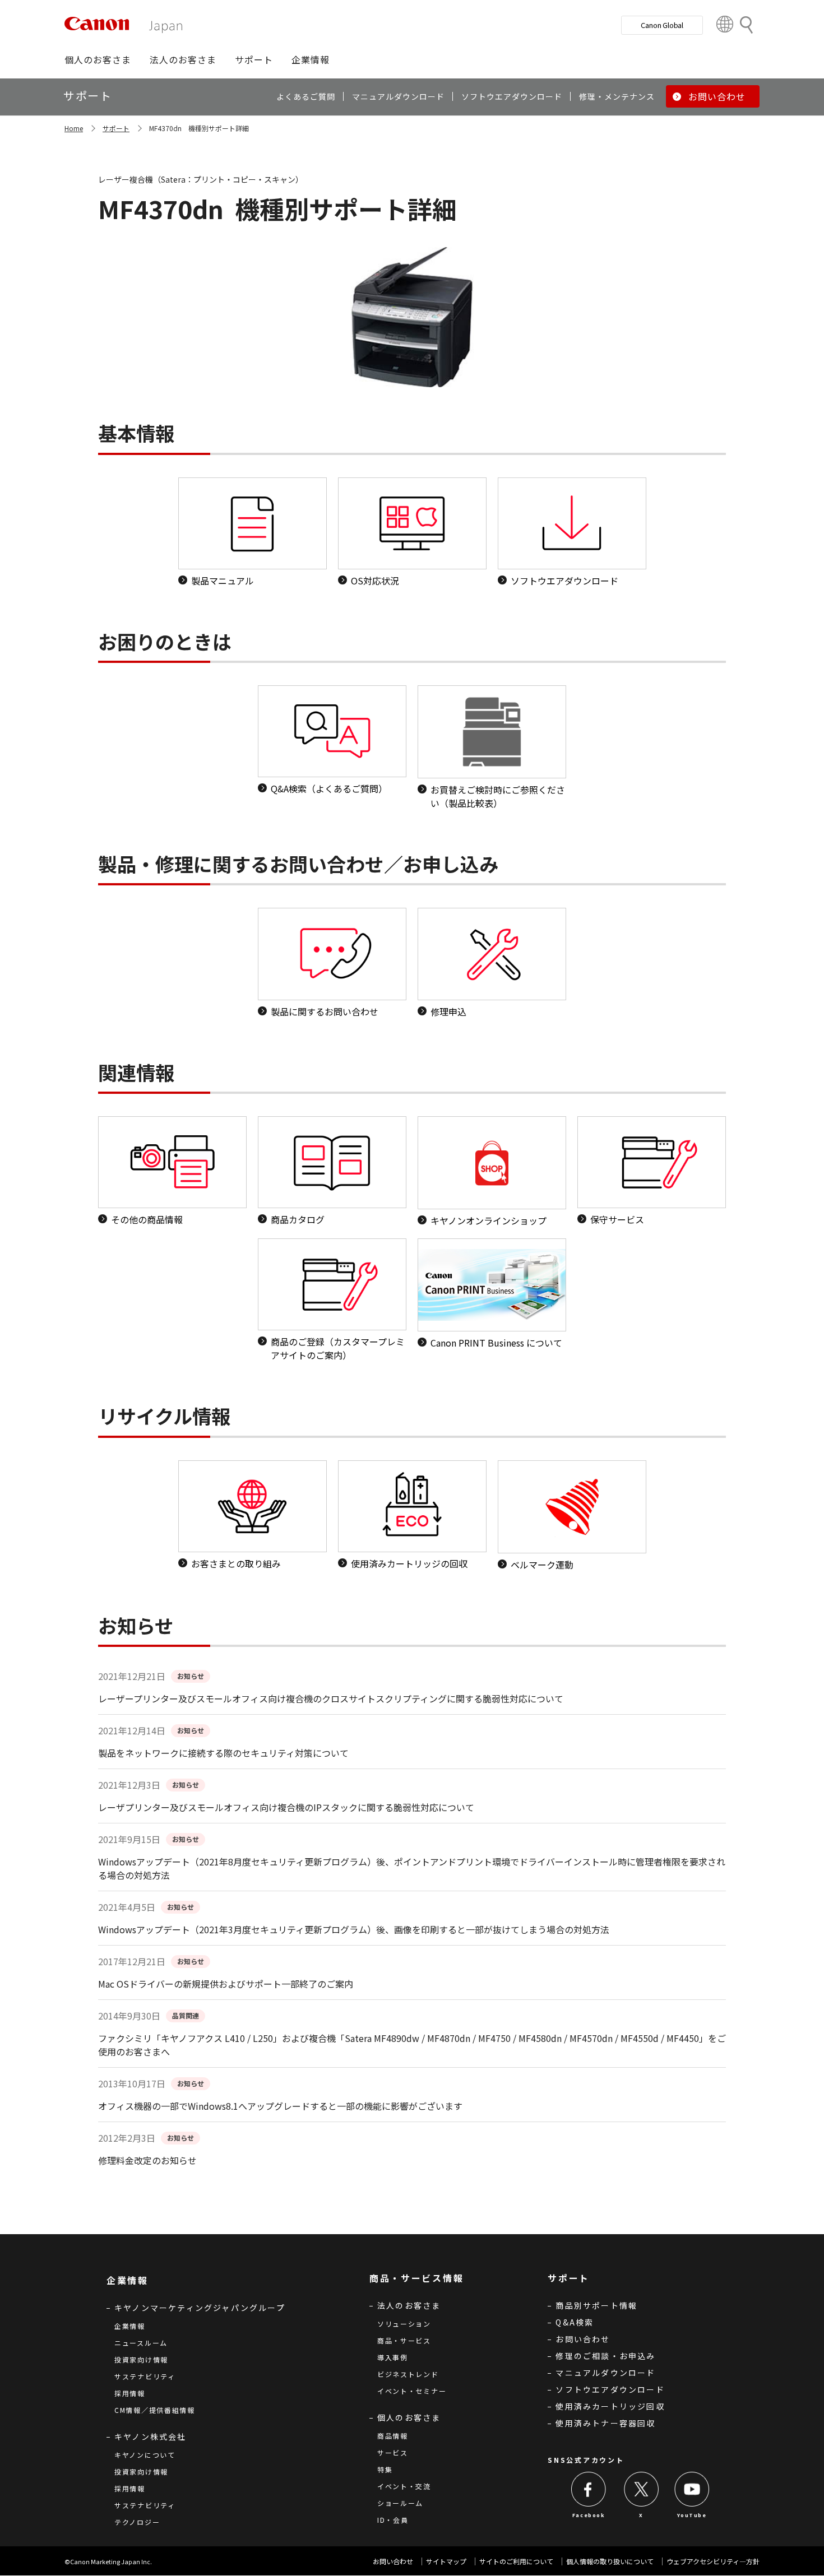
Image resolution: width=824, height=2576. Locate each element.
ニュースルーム (141, 2343)
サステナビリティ (145, 2376)
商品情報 (393, 2436)
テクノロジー (137, 2522)
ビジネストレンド (408, 2374)
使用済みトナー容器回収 (605, 2423)
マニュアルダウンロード (605, 2373)
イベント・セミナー (412, 2391)
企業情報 (130, 2326)
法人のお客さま (409, 2305)
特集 (385, 2469)
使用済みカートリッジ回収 (610, 2406)
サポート (116, 128)
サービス (393, 2452)
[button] (98, 59)
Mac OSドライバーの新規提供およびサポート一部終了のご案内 (226, 1984)
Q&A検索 (575, 2322)
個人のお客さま (409, 2417)
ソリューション (404, 2324)
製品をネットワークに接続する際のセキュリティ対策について (223, 1753)
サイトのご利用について (516, 2561)
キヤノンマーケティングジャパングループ (200, 2308)
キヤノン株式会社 (151, 2436)
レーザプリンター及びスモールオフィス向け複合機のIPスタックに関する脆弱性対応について (286, 1807)
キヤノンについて (145, 2455)
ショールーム (400, 2503)
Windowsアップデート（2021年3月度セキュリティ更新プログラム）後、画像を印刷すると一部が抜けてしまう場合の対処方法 (354, 1929)
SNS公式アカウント (586, 2460)
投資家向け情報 (141, 2359)
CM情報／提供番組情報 (155, 2410)
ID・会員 (393, 2520)
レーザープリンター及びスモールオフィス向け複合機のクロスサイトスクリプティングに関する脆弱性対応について (331, 1698)
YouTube (692, 2515)
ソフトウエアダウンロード (610, 2389)
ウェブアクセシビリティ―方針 (713, 2561)
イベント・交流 (404, 2486)
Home (74, 128)
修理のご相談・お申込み (605, 2356)
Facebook (589, 2515)
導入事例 (393, 2357)
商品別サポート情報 (596, 2305)
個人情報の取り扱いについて (610, 2561)
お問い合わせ (583, 2339)
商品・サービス (404, 2340)
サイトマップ (446, 2561)
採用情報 (130, 2393)
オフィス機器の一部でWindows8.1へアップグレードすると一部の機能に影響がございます (280, 2106)
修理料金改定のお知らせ (147, 2160)
